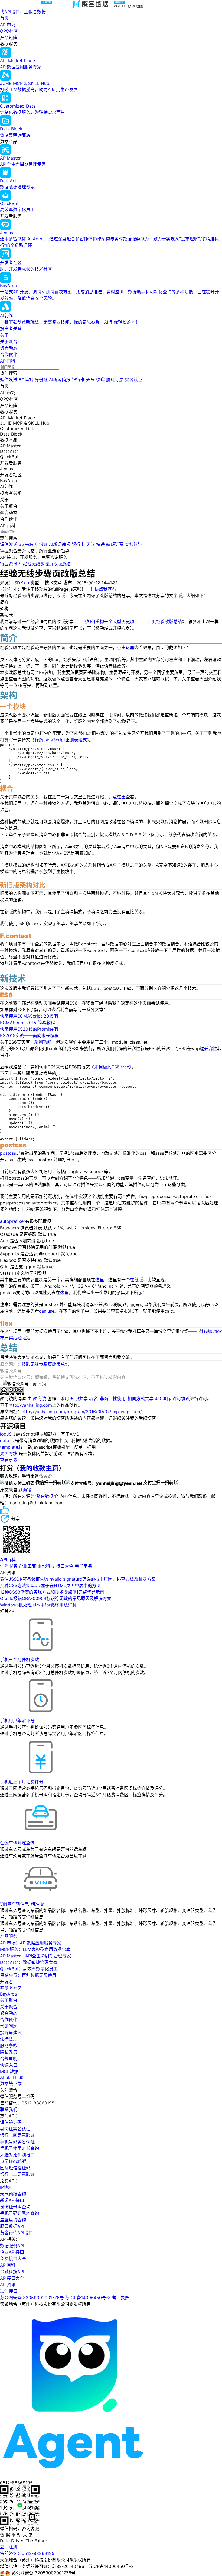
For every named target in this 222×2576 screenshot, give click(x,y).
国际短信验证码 (15, 2168)
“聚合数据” (45, 1496)
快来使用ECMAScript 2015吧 (29, 1016)
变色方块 (9, 1453)
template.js (11, 1447)
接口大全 (65, 1566)
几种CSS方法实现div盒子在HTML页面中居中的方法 (50, 1585)
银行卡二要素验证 (17, 2174)
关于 (4, 335)
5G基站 (26, 380)
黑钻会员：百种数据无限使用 (28, 1975)
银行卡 (78, 380)
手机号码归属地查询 (19, 2213)
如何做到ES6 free (112, 1067)
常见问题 (9, 2026)
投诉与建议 (11, 2033)
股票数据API (12, 2226)
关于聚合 (9, 341)
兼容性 (211, 1048)
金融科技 (46, 1566)
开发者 (6, 1982)
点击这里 (126, 648)
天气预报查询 (13, 2194)
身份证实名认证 (15, 2129)
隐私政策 (9, 2052)
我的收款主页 (39, 1468)
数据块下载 (11, 2083)
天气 (90, 380)
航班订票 (115, 380)
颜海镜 (40, 1399)
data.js (7, 1440)
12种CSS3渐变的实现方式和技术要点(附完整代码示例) (53, 1592)
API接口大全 (12, 2278)
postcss (8, 1153)
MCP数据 (9, 2072)
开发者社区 (11, 1988)
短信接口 (9, 2291)
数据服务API (12, 2246)
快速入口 (9, 2065)
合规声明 (9, 2059)
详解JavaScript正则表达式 (61, 740)
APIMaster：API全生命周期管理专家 (35, 1956)
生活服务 (9, 1566)
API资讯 (8, 2285)
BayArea (8, 1994)
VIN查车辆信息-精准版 (22, 1904)
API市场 (8, 25)
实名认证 (133, 380)
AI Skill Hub (12, 2077)
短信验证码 (11, 2122)
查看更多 (9, 1460)
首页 (4, 18)
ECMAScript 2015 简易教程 (27, 1023)
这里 (100, 1280)
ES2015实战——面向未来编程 (29, 1035)
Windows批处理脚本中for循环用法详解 (38, 1605)
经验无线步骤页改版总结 (47, 564)
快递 (100, 380)
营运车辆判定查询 (17, 1843)
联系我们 (9, 2109)
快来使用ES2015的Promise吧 (29, 1029)
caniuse (47, 1311)
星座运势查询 (13, 2220)
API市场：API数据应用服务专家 (31, 1943)
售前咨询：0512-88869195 (27, 2553)
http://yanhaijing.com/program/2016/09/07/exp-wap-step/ (82, 1412)
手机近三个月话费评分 (22, 1782)
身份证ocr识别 (14, 2161)
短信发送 (9, 380)
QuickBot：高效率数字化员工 (29, 1969)
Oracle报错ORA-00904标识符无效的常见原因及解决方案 (56, 1598)
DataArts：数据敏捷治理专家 (29, 1962)
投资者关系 (11, 328)
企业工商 (27, 1566)
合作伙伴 (9, 354)
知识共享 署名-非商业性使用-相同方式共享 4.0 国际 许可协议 (130, 1399)
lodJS (6, 1434)
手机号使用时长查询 (19, 2148)
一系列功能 (41, 1042)
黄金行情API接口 (16, 2233)
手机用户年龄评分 (17, 1721)
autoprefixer (13, 1221)
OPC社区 (9, 31)
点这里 (119, 797)
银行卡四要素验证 (17, 2135)
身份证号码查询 (15, 2207)
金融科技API (12, 2272)
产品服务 (9, 1936)
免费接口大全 (13, 2259)
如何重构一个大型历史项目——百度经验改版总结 (134, 622)
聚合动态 (9, 348)
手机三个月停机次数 (19, 1659)
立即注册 (9, 2547)
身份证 (41, 380)
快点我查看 (105, 589)
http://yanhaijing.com (30, 1405)
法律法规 (9, 2039)
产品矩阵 (9, 38)
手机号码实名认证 (17, 2142)
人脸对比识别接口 (17, 2155)
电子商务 (83, 1566)
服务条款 (9, 2046)
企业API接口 (12, 2252)
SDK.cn (22, 583)
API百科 (8, 361)
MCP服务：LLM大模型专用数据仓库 (35, 1949)
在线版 (136, 1280)
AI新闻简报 (60, 380)
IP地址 (6, 2187)
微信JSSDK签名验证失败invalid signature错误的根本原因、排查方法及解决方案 (78, 1579)
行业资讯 (9, 564)
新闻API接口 (12, 2200)
